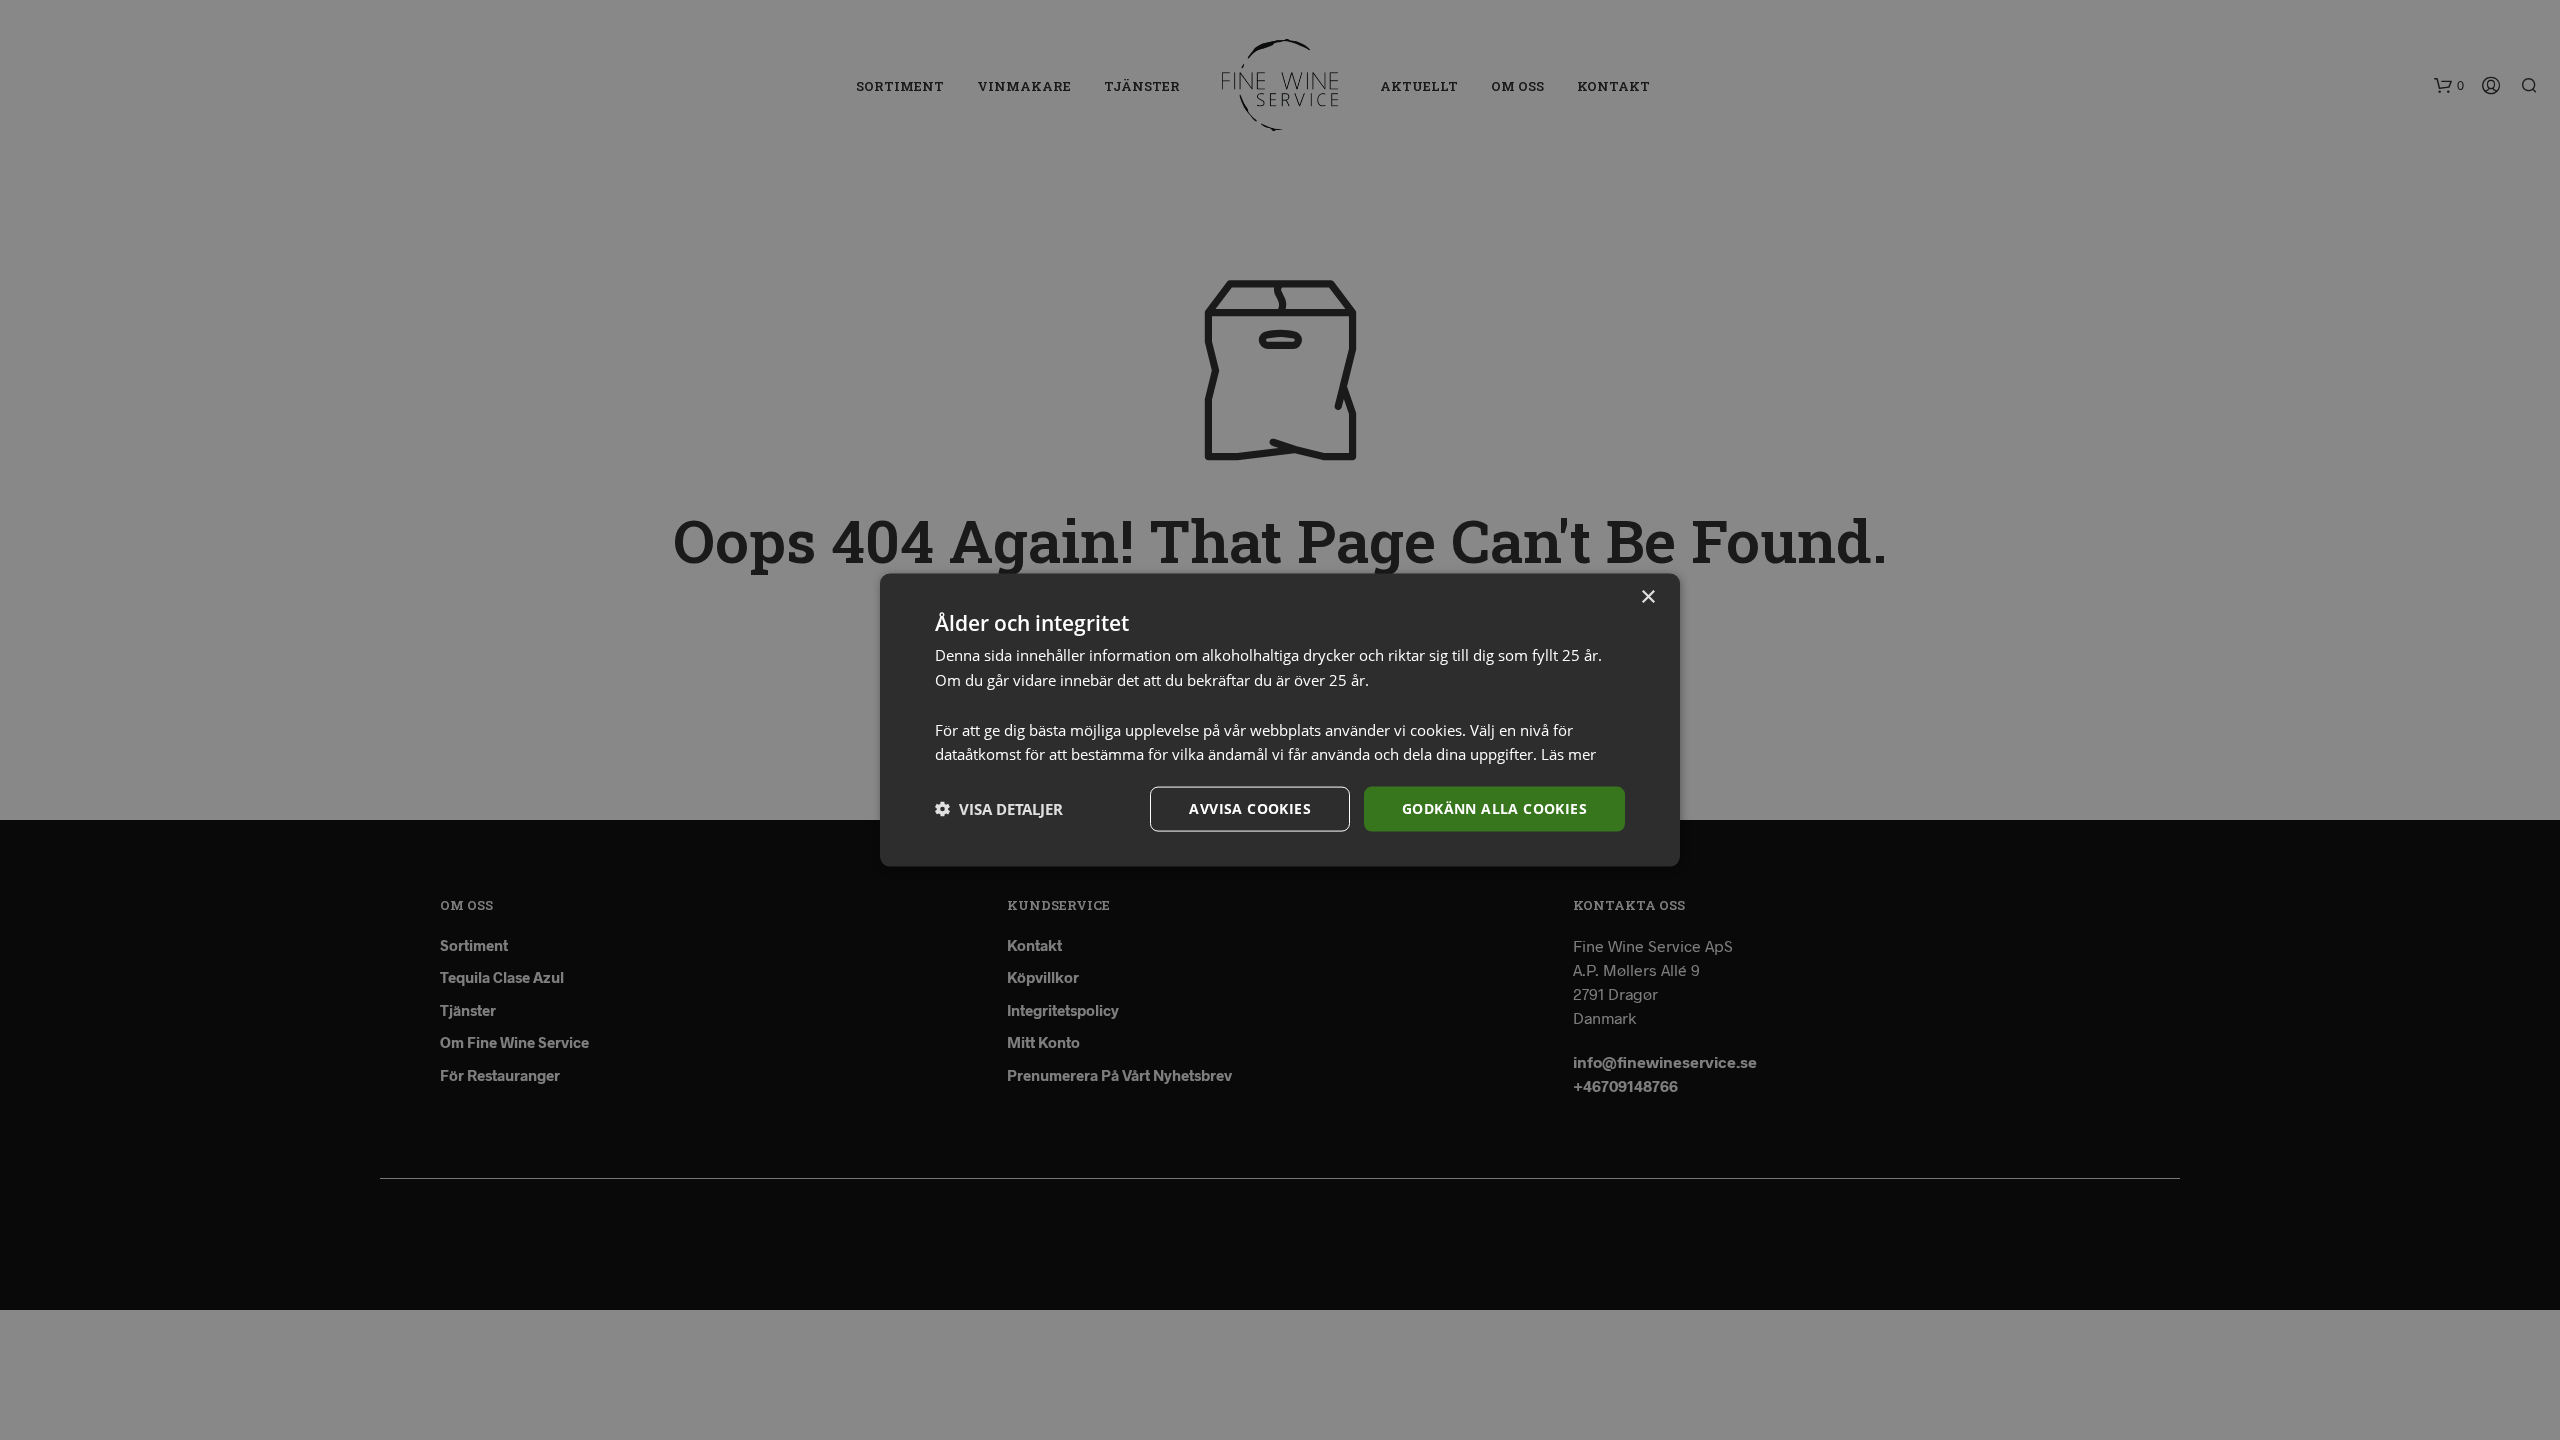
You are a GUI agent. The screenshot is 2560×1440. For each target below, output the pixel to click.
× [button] (1647, 597)
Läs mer (1568, 754)
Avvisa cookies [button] (1250, 808)
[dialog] (1280, 720)
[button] (999, 809)
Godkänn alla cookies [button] (1494, 808)
